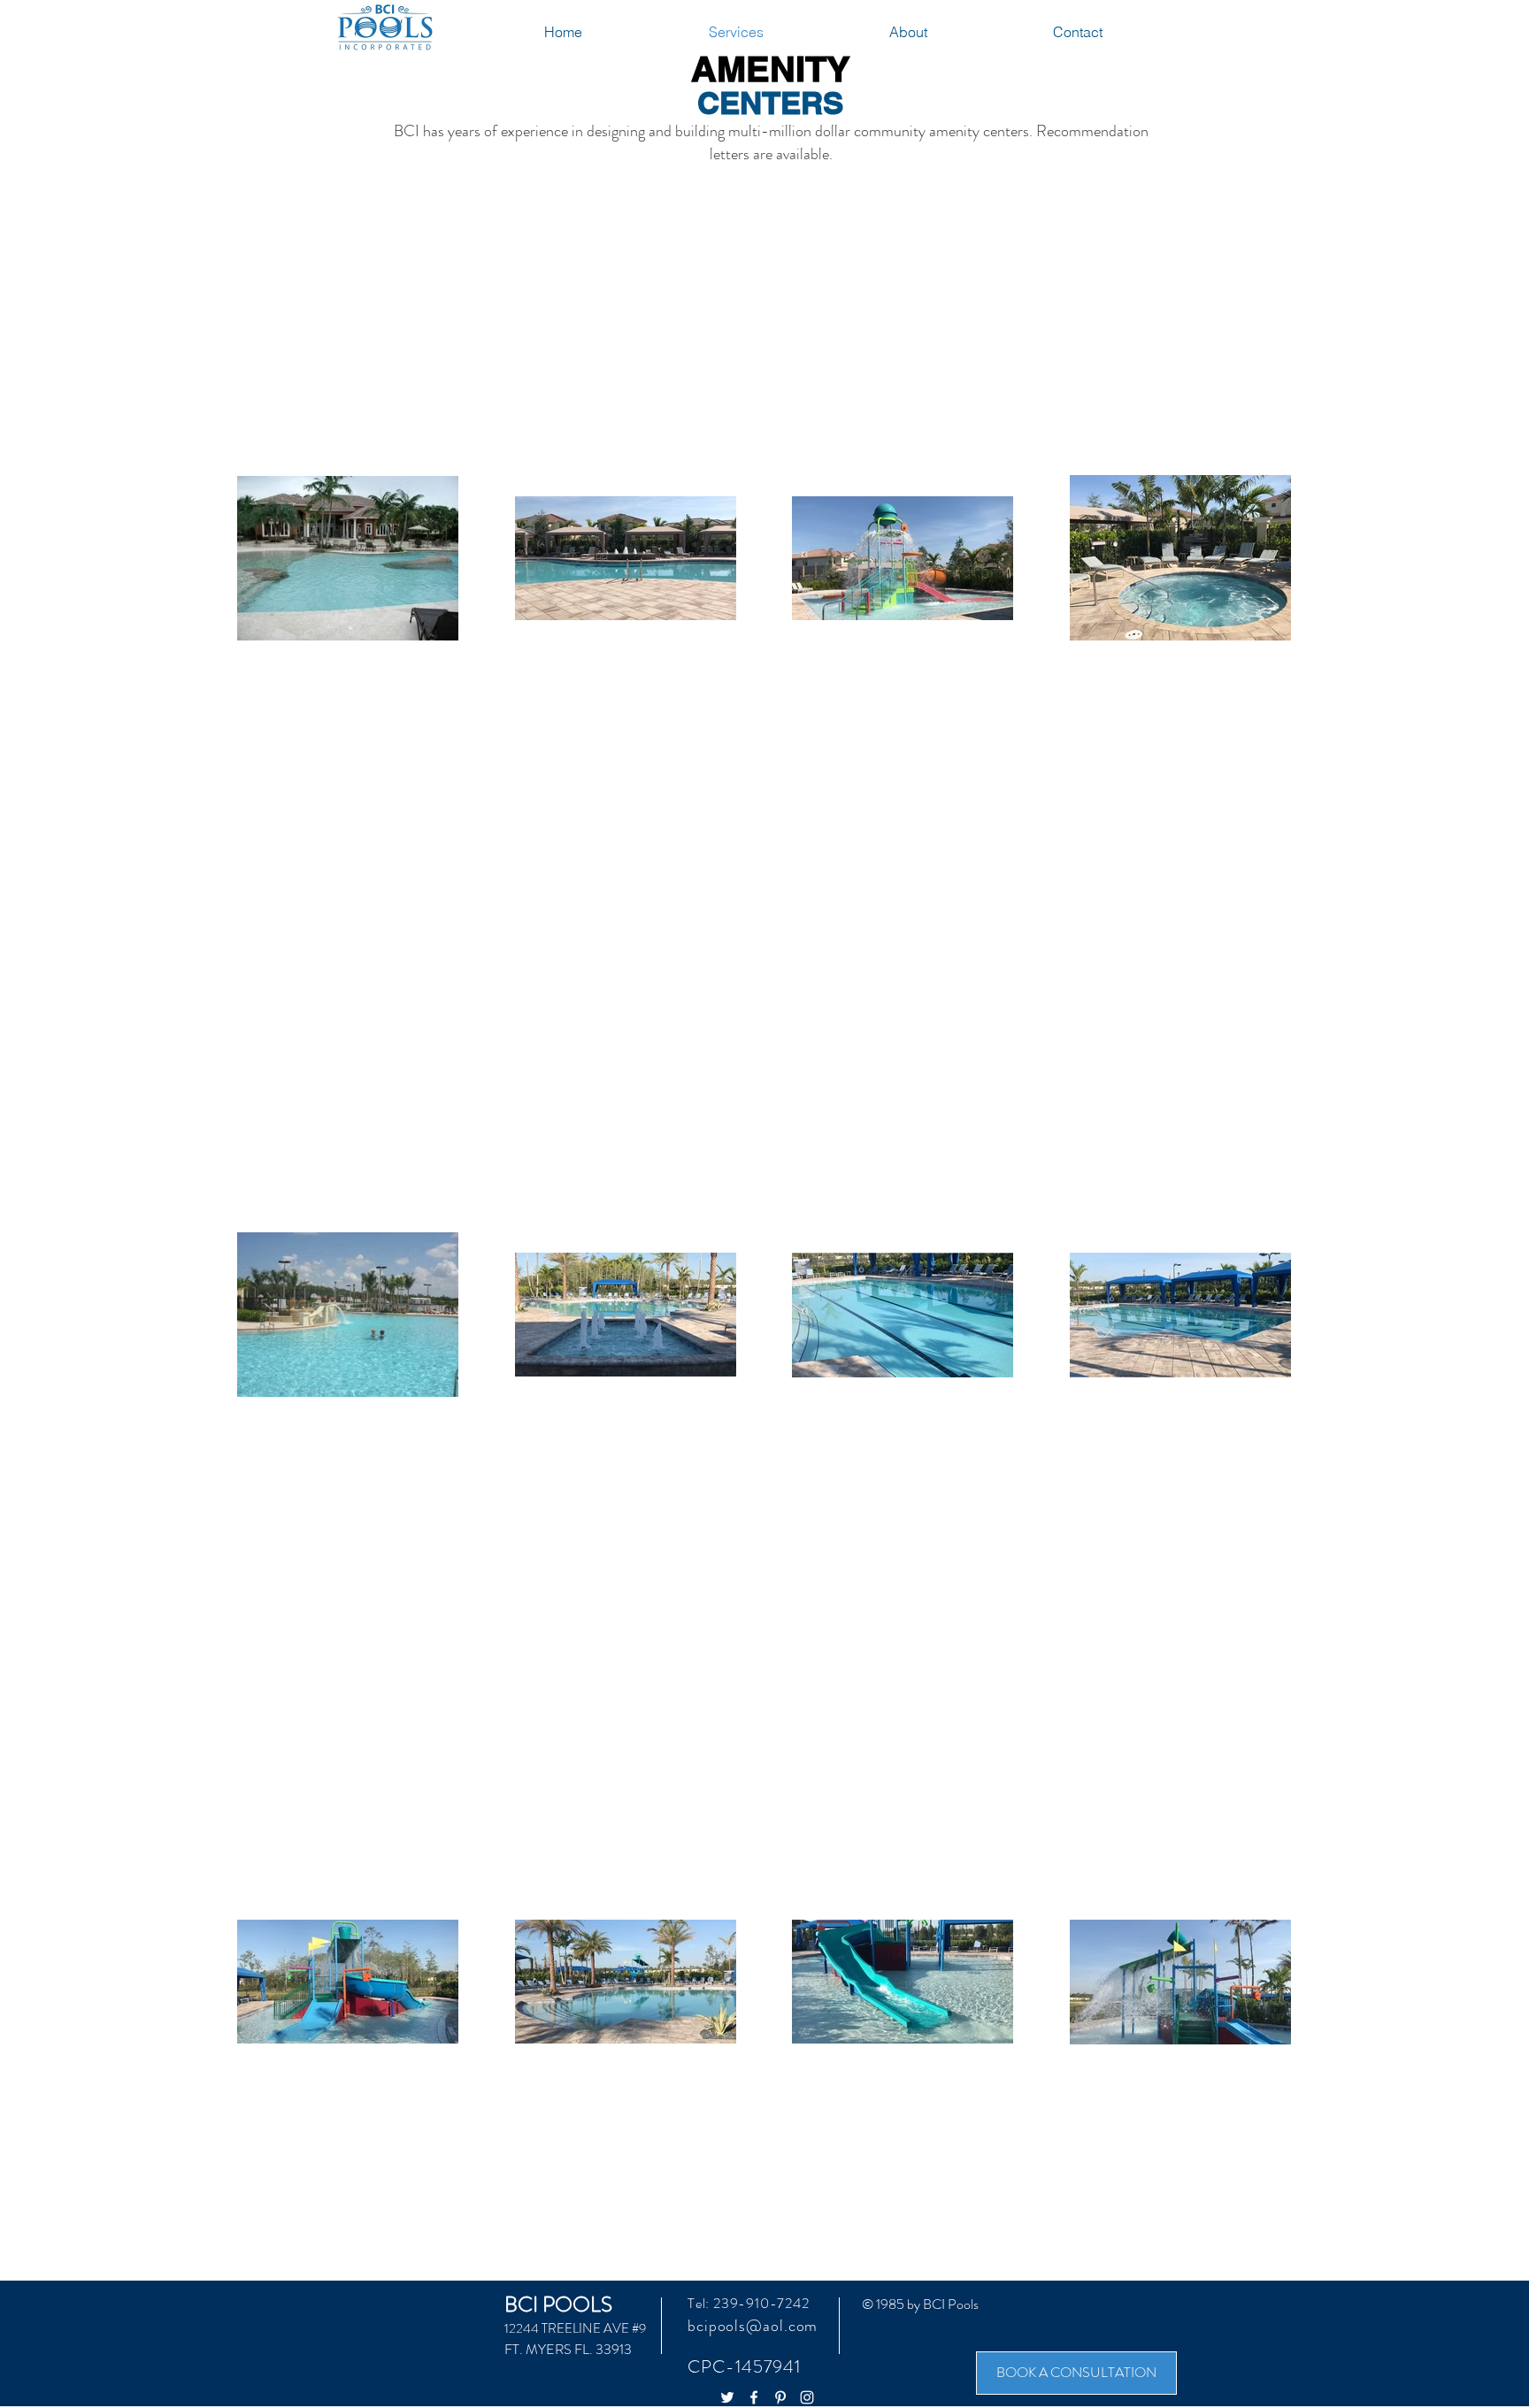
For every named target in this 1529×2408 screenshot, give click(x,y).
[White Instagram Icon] (807, 2397)
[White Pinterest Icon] (780, 2397)
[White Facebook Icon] (754, 2397)
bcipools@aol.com (753, 2326)
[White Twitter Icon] (727, 2397)
